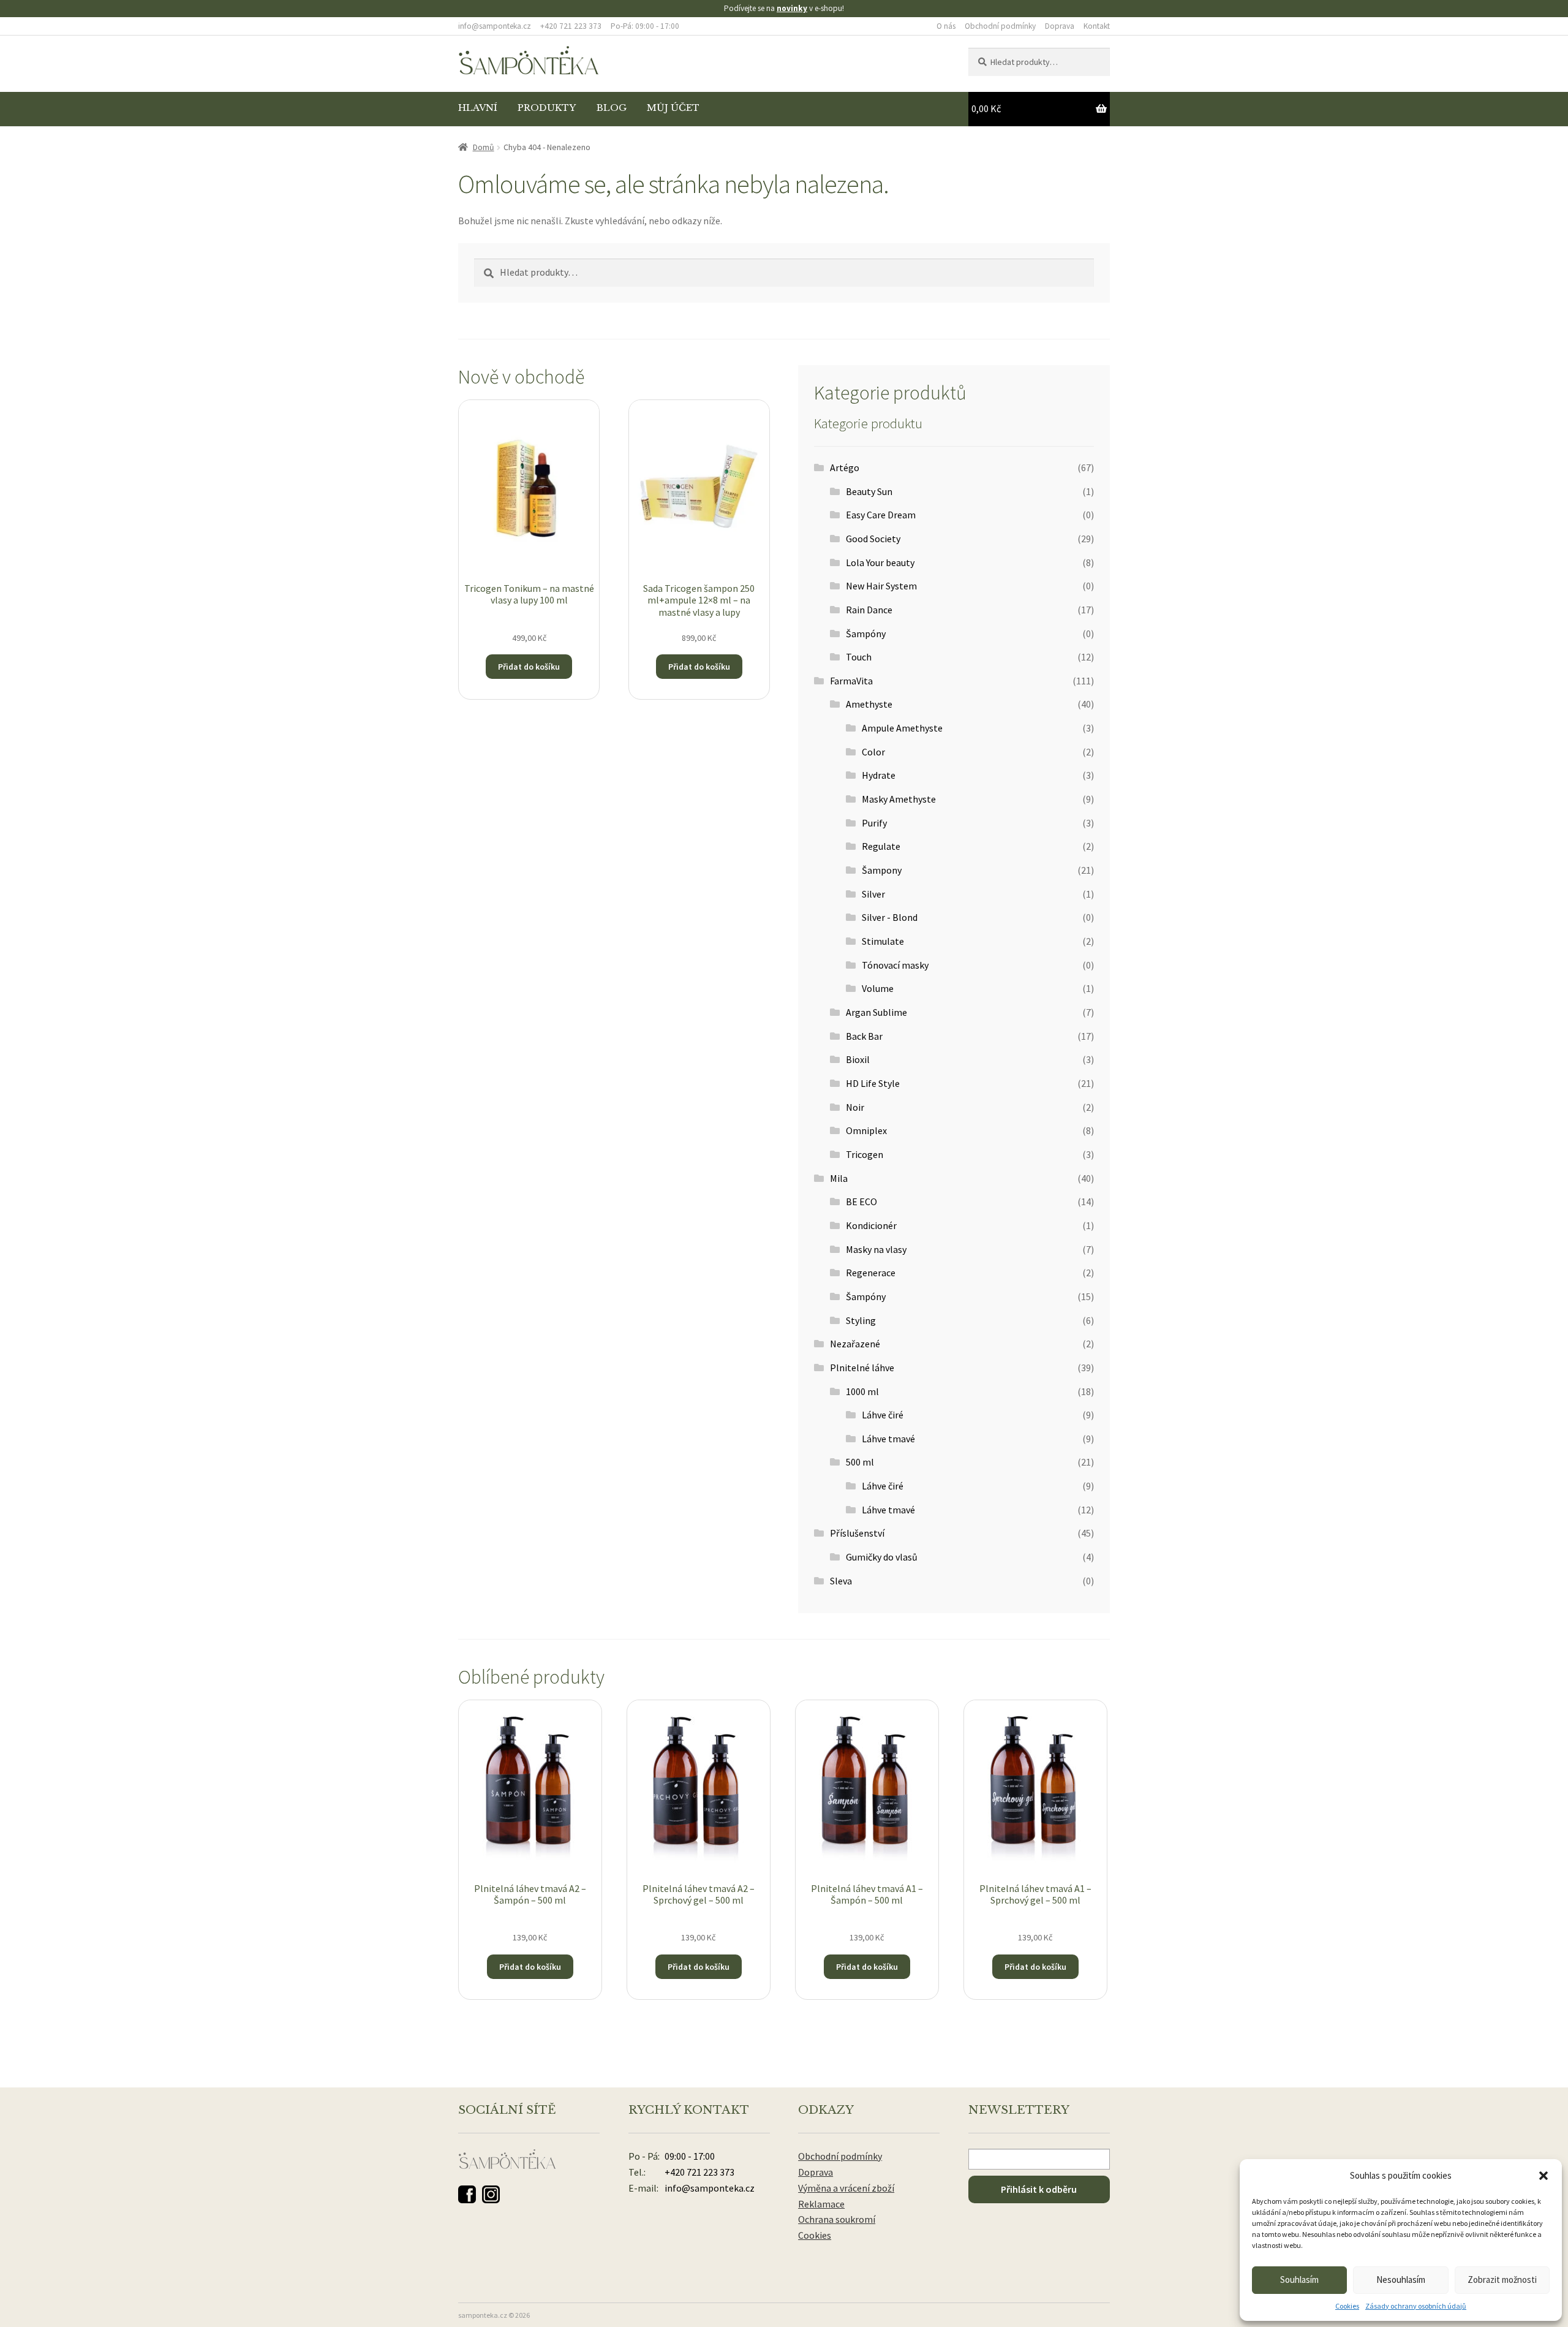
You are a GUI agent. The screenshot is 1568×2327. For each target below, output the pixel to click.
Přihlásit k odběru (1039, 2189)
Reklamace (821, 2204)
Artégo (845, 467)
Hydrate (879, 775)
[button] (1543, 2176)
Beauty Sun (869, 491)
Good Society (873, 539)
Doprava (1060, 26)
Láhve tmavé (888, 1439)
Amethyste (869, 704)
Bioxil (858, 1059)
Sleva (841, 1581)
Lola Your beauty (880, 562)
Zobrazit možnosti (1502, 2280)
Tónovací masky (895, 965)
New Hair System (881, 586)
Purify (874, 823)
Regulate (881, 846)
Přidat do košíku (529, 667)
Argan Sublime (876, 1012)
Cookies (1347, 2306)
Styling (861, 1320)
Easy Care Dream (881, 515)
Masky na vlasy (876, 1249)
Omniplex (866, 1130)
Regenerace (871, 1273)
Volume (878, 988)
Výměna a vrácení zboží (846, 2188)
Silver (873, 894)
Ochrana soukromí (837, 2219)
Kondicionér (871, 1225)
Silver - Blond (890, 917)
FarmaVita (851, 681)
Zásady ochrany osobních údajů (1416, 2306)
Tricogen (865, 1154)
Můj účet (673, 108)
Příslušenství (857, 1533)
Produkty (547, 108)
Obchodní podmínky (1000, 26)
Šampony (882, 870)
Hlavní (478, 108)
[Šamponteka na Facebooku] (467, 2194)
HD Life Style (873, 1083)
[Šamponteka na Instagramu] (491, 2194)
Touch (859, 657)
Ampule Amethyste (902, 728)
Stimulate (883, 941)
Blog (612, 108)
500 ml (860, 1462)
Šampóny (866, 634)
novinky (792, 8)
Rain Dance (869, 610)
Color (873, 752)
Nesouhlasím (1401, 2280)
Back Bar (864, 1036)
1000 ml (862, 1391)
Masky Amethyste (899, 799)
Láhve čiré (883, 1415)
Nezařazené (855, 1344)
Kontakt (1097, 26)
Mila (839, 1178)
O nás (946, 26)
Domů (484, 147)
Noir (855, 1107)
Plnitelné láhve (862, 1368)
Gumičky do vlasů (882, 1557)
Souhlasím (1299, 2280)
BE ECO (861, 1201)
